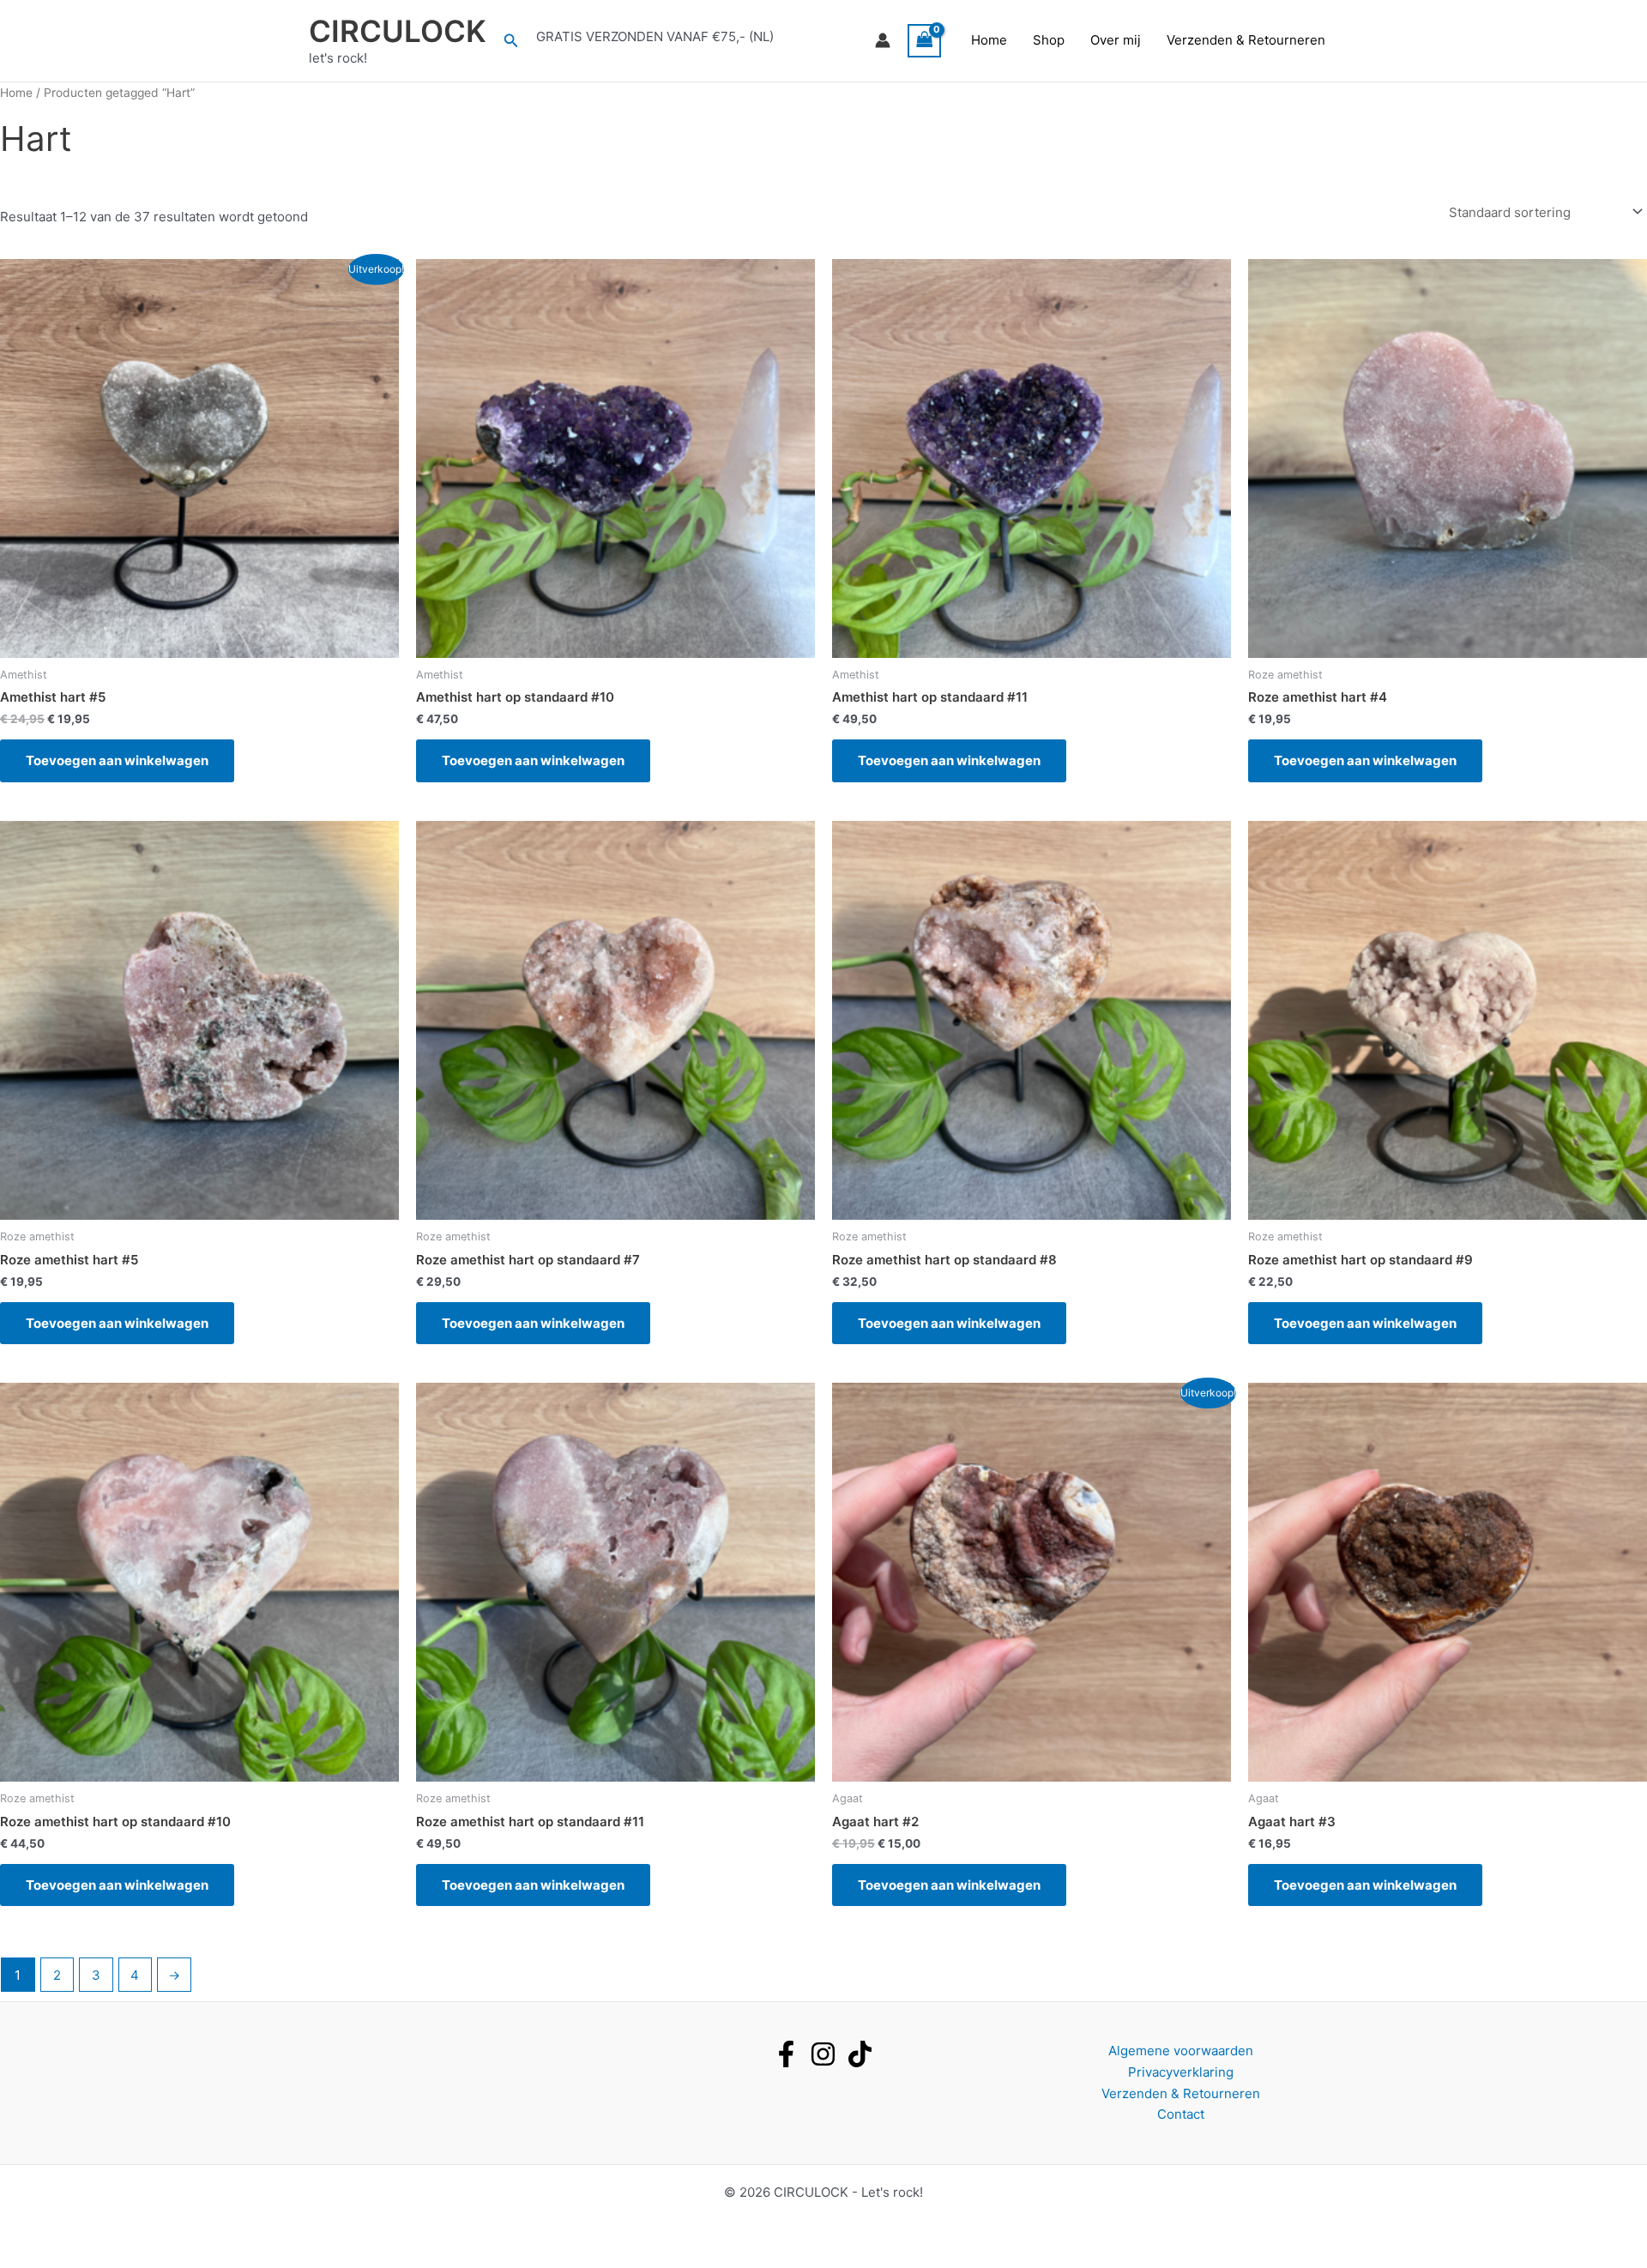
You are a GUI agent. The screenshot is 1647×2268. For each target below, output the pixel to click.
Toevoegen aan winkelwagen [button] (117, 760)
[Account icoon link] (883, 40)
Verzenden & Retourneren (1246, 40)
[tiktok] (860, 2054)
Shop (1049, 40)
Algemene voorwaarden (1181, 2051)
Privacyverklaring (1181, 2072)
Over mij (1116, 40)
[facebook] (786, 2054)
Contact (1181, 2114)
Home (989, 40)
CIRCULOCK (398, 31)
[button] (511, 41)
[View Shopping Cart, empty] (925, 41)
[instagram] (823, 2054)
